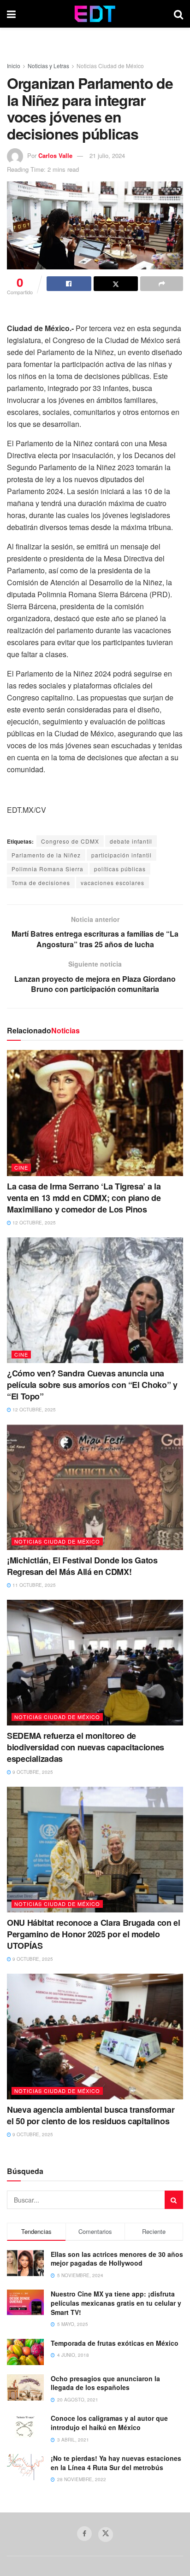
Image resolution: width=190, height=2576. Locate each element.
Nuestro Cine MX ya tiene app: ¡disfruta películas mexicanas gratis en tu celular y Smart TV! (116, 2303)
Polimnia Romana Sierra (47, 869)
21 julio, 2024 (107, 155)
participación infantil (122, 855)
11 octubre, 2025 (33, 1585)
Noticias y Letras (48, 66)
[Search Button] (178, 14)
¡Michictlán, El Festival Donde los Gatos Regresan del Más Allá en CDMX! (82, 1566)
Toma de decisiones (41, 883)
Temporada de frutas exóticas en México (115, 2343)
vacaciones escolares (113, 883)
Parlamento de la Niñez (46, 855)
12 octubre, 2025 (33, 1223)
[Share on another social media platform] (162, 284)
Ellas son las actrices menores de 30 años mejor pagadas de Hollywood (117, 2259)
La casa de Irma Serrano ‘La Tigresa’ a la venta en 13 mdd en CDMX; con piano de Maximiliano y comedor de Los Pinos (84, 1198)
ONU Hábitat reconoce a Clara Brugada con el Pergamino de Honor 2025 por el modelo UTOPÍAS (94, 1934)
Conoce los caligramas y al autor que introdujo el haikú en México (109, 2423)
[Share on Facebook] (69, 284)
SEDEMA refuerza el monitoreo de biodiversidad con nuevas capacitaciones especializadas (86, 1747)
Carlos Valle (55, 155)
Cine (21, 1167)
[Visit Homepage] (95, 14)
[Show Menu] (11, 14)
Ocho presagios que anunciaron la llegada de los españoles (105, 2383)
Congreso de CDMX (70, 841)
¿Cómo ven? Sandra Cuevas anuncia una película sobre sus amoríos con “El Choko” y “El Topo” (92, 1385)
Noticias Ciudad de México (110, 66)
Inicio (14, 66)
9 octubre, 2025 (32, 1772)
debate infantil (131, 841)
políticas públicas (120, 869)
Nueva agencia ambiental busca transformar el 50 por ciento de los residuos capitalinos (91, 2115)
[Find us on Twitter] (106, 2535)
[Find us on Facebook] (84, 2534)
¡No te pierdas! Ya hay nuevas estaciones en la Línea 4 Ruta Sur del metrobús (116, 2463)
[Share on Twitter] (116, 284)
